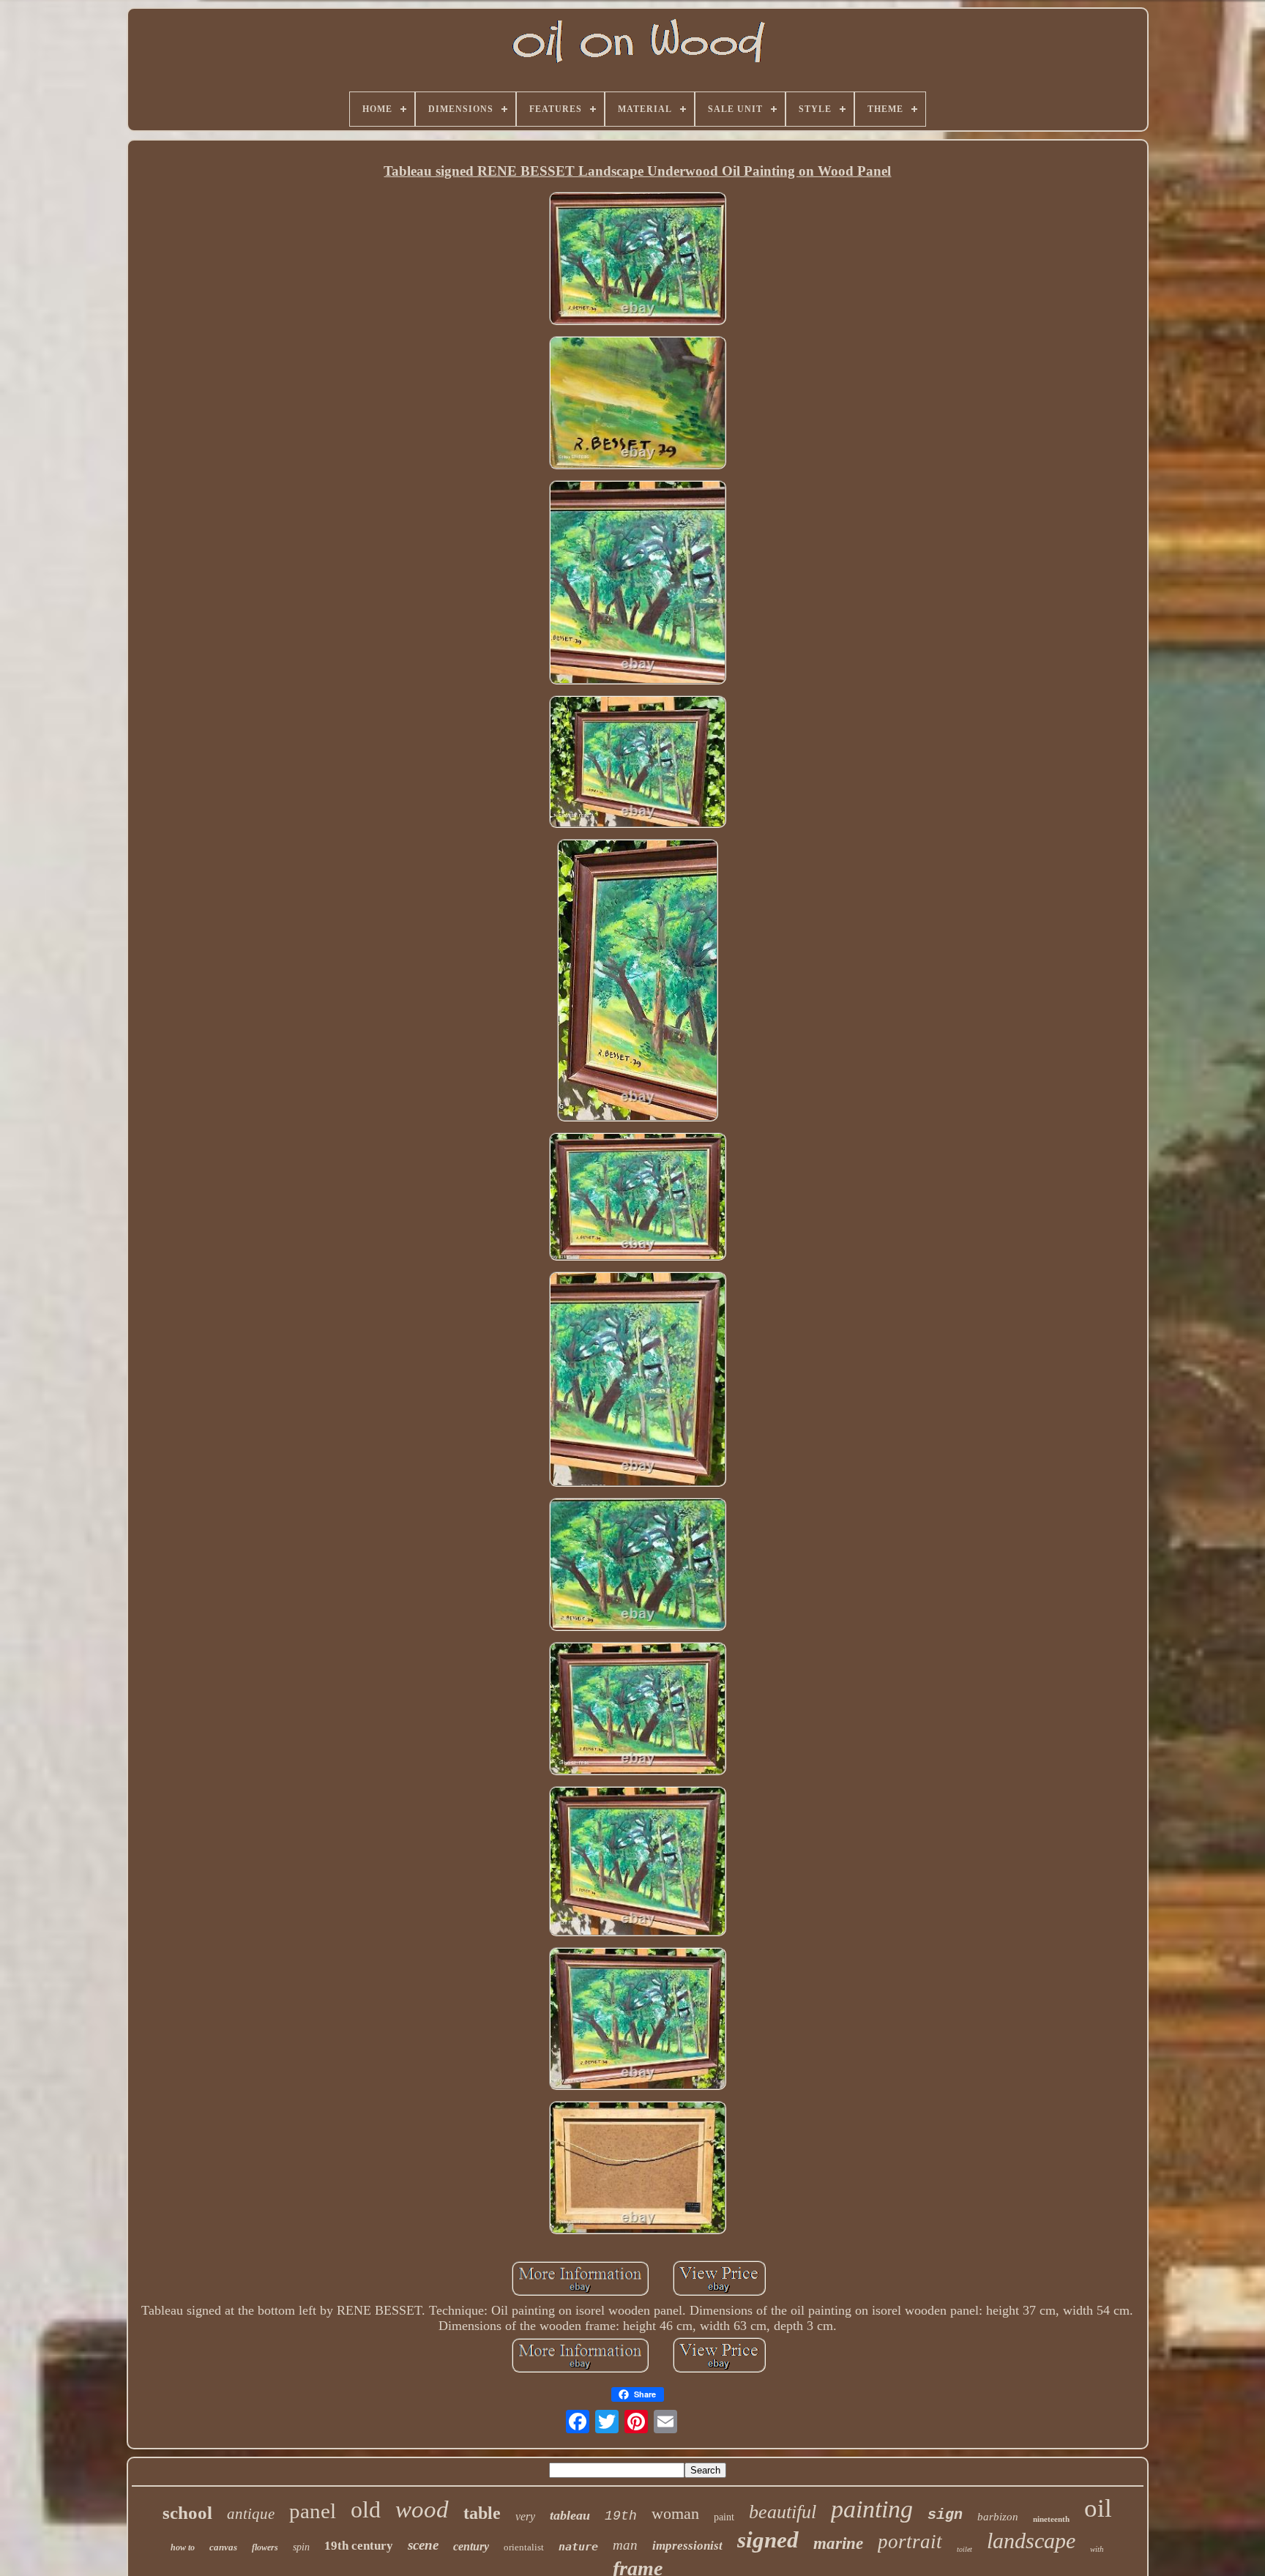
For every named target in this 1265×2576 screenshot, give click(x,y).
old (366, 2509)
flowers (265, 2547)
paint (724, 2517)
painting (872, 2509)
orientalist (524, 2547)
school (187, 2513)
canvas (223, 2547)
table (482, 2513)
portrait (910, 2542)
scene (423, 2545)
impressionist (687, 2546)
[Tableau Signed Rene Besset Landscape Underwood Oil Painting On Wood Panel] (638, 260)
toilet (964, 2549)
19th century (359, 2546)
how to (183, 2547)
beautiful (783, 2512)
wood (422, 2509)
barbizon (998, 2517)
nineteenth (1051, 2519)
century (471, 2546)
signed (768, 2540)
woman (675, 2513)
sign (945, 2515)
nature (578, 2547)
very (525, 2516)
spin (301, 2547)
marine (838, 2543)
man (625, 2545)
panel (313, 2511)
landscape (1031, 2540)
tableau (570, 2515)
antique (251, 2514)
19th (621, 2516)
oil (1098, 2508)
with (1097, 2549)
